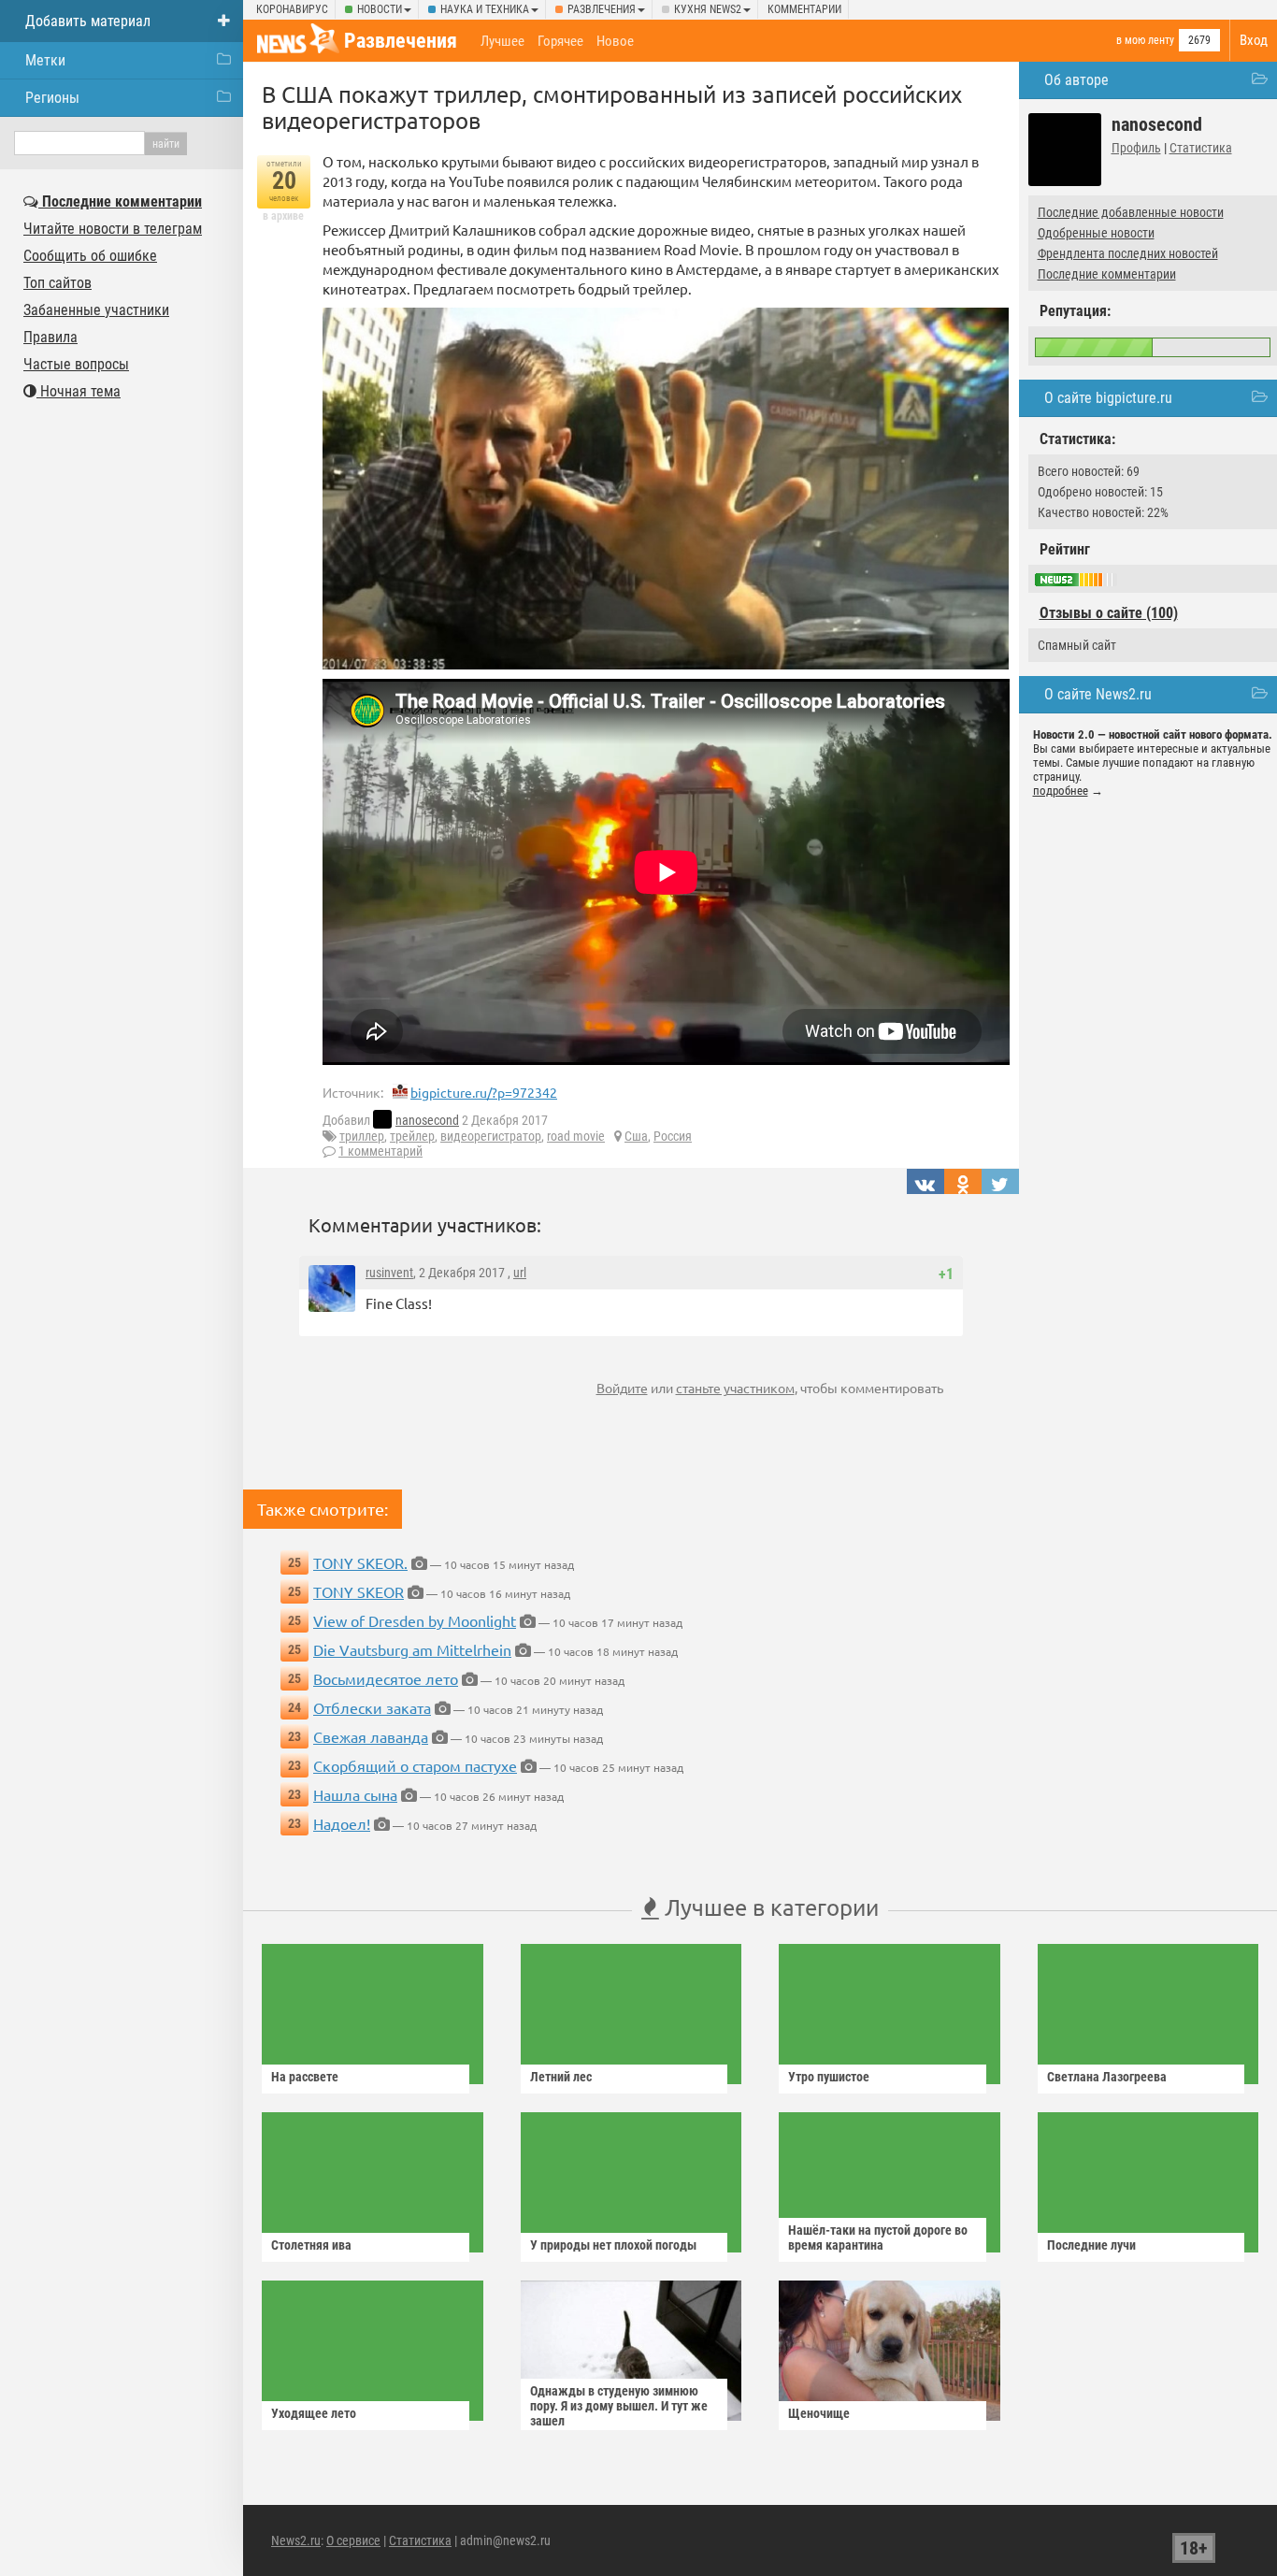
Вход (1254, 40)
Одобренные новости (1096, 233)
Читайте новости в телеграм (113, 229)
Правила (50, 337)
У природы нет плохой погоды (613, 2245)
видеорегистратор (491, 1136)
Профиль (1136, 148)
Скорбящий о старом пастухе (415, 1765)
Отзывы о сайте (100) (1109, 613)
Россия (673, 1136)
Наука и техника (485, 9)
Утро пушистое (829, 2077)
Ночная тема (79, 391)
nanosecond (427, 1120)
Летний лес (561, 2077)
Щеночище (819, 2413)
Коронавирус (292, 9)
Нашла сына (355, 1794)
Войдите (622, 1388)
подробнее (1061, 791)
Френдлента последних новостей (1128, 253)
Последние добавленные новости (1131, 212)
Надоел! (342, 1823)
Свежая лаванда (371, 1736)
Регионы (52, 98)
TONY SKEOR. (360, 1562)
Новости (380, 9)
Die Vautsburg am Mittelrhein (412, 1649)
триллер (362, 1136)
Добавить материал (88, 21)
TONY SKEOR (359, 1591)
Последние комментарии (1107, 274)
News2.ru (296, 2540)
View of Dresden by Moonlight (415, 1620)
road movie (576, 1136)
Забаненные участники (96, 310)
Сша (636, 1136)
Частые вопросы (76, 364)
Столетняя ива (311, 2245)
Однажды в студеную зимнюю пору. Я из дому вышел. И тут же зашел (619, 2406)
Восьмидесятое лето (386, 1678)
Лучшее (502, 41)
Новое (615, 41)
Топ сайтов (57, 283)
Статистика (1201, 148)
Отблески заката (372, 1707)
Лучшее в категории (769, 1907)
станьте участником (735, 1388)
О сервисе (353, 2540)
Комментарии (804, 9)
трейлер (412, 1136)
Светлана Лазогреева (1107, 2077)
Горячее (560, 41)
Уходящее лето (314, 2413)
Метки (45, 60)
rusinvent (389, 1273)
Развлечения (602, 9)
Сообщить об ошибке (90, 256)
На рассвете (305, 2077)
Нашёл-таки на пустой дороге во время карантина (878, 2238)
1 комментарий (380, 1151)
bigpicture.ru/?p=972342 (484, 1092)
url (520, 1273)
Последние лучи (1091, 2245)
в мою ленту (1145, 40)
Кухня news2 (708, 9)
